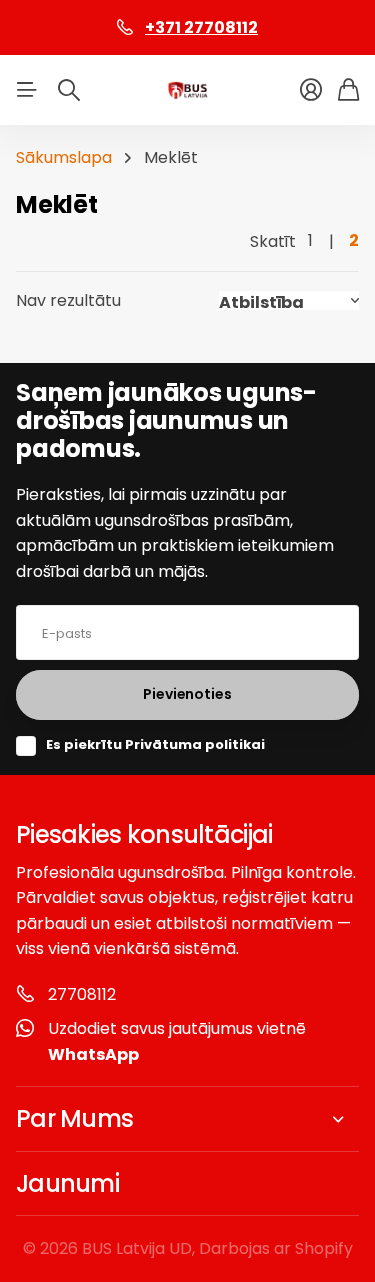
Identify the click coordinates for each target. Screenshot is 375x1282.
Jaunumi (67, 1183)
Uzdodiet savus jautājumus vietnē (177, 1041)
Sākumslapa (64, 157)
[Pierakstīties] (311, 90)
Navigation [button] (27, 90)
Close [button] (187, 1119)
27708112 (82, 994)
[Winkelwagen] (348, 90)
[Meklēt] (69, 90)
